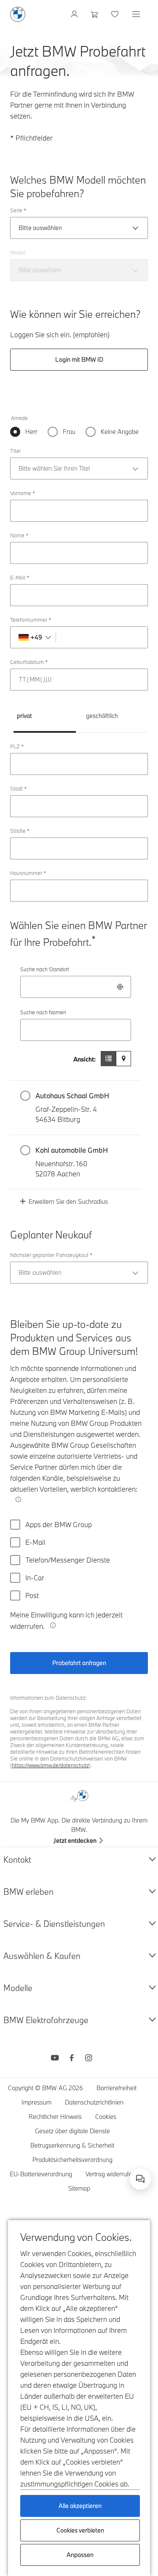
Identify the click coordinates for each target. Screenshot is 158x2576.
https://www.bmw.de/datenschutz (50, 1765)
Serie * (18, 210)
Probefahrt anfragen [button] (79, 1663)
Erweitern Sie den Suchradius (68, 1201)
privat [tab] (24, 716)
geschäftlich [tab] (102, 716)
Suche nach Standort (45, 969)
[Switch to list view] (108, 1059)
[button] (76, 1108)
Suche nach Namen (43, 1012)
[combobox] (76, 987)
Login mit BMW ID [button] (79, 359)
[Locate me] (120, 987)
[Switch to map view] (123, 1059)
